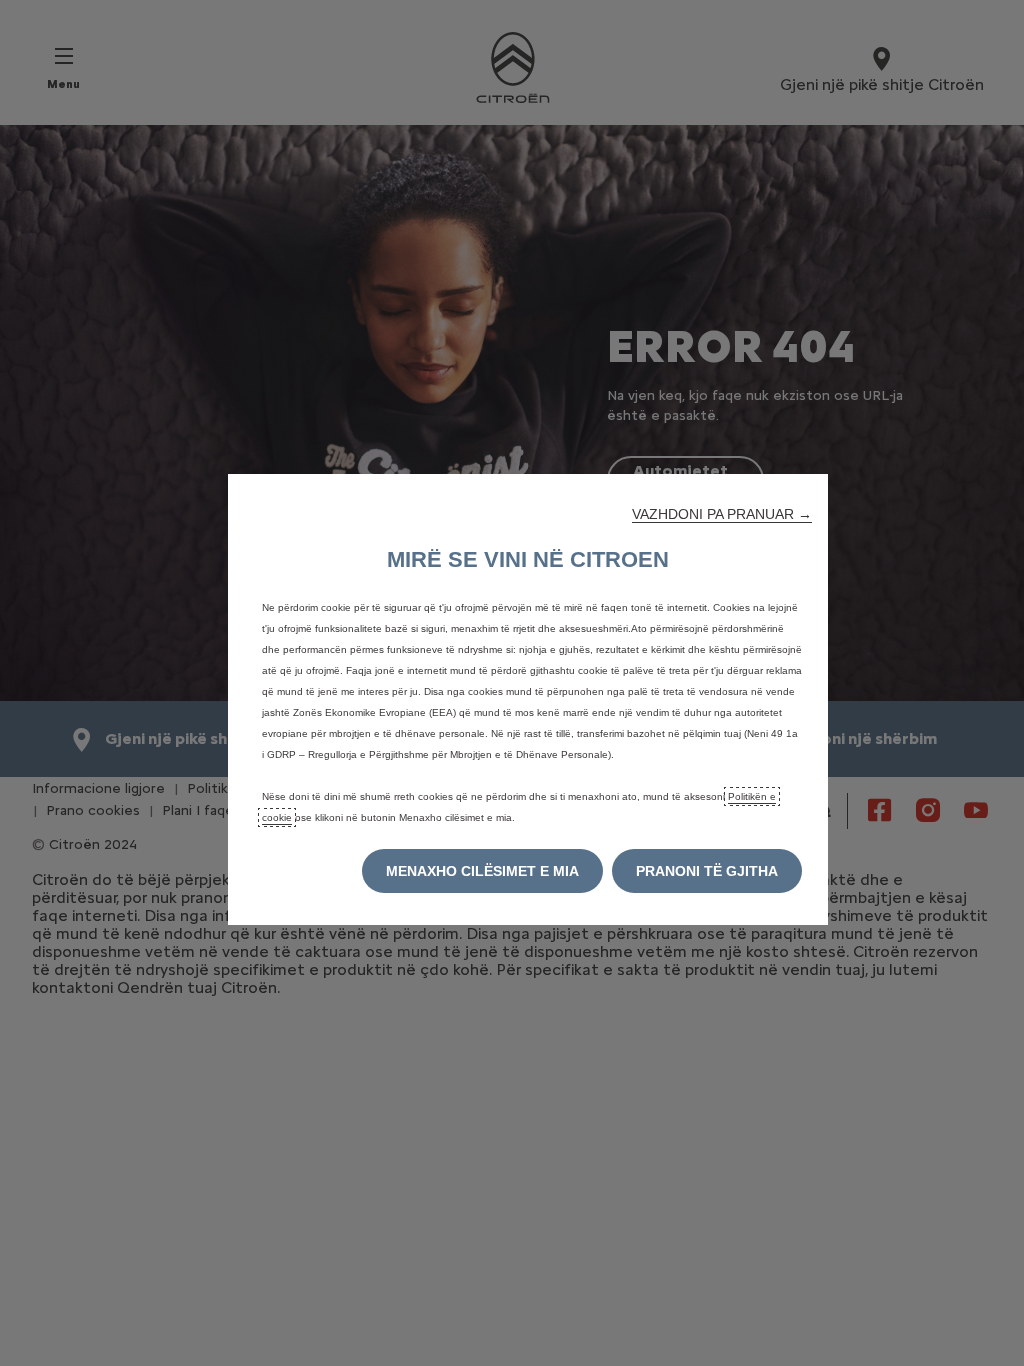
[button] (722, 514)
